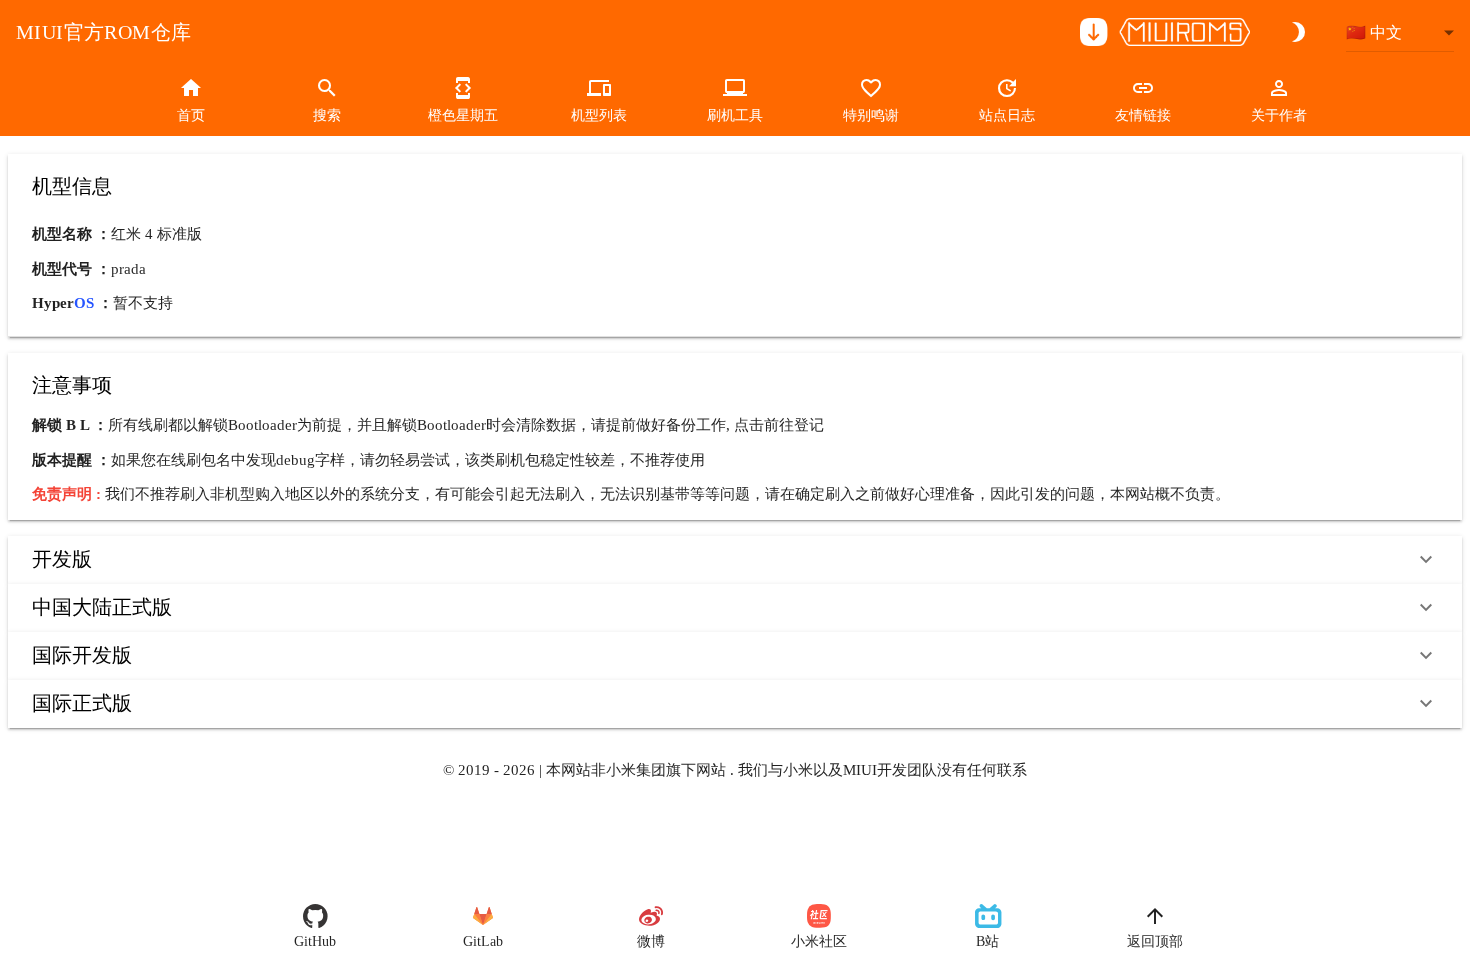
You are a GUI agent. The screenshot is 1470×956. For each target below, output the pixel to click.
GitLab (483, 941)
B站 (987, 941)
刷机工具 (735, 115)
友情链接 (1143, 115)
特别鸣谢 (871, 115)
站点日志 (1007, 115)
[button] (735, 560)
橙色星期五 (463, 115)
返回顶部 (1155, 941)
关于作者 (1279, 115)
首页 (191, 115)
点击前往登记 (779, 425)
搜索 (327, 115)
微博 (651, 941)
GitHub (315, 941)
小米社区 (819, 941)
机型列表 (599, 115)
